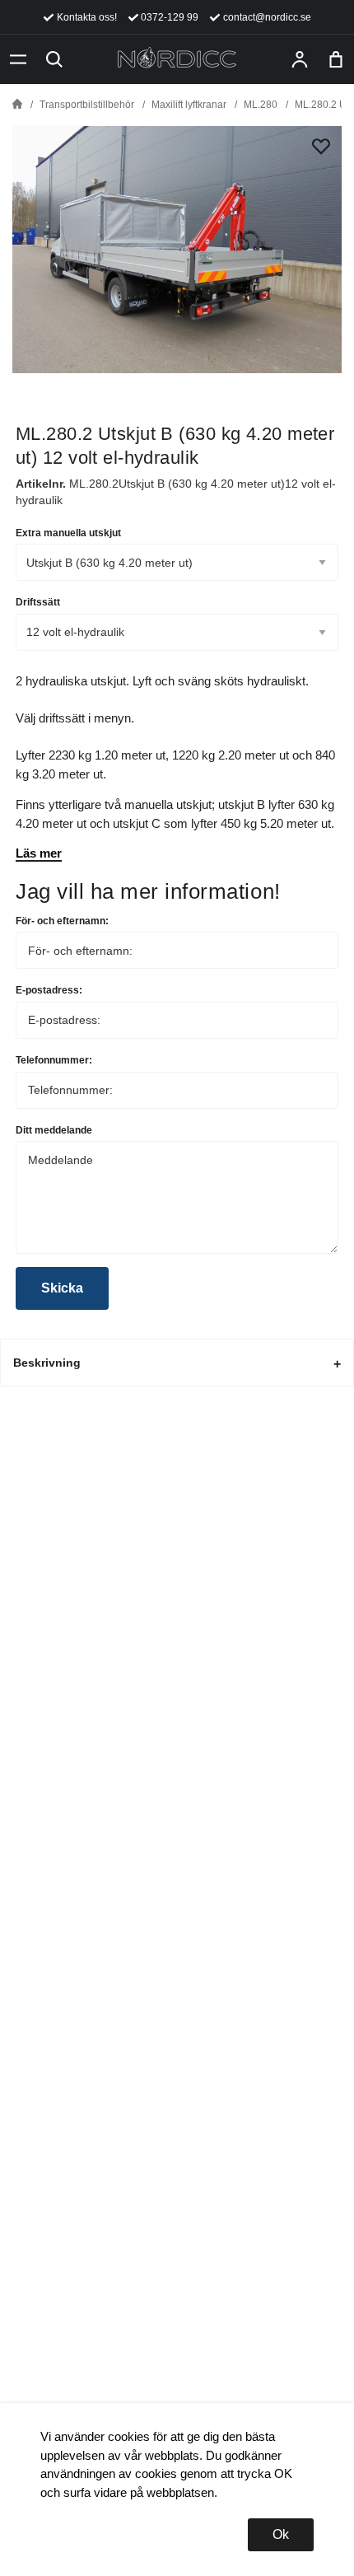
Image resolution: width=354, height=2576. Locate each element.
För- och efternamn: (62, 921)
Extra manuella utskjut (68, 533)
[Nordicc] (177, 59)
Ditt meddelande (54, 1130)
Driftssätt (38, 602)
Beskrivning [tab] (47, 1363)
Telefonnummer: (54, 1060)
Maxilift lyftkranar (189, 105)
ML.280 (261, 105)
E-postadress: (49, 990)
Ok (281, 2534)
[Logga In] (300, 59)
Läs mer (39, 853)
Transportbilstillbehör (87, 105)
